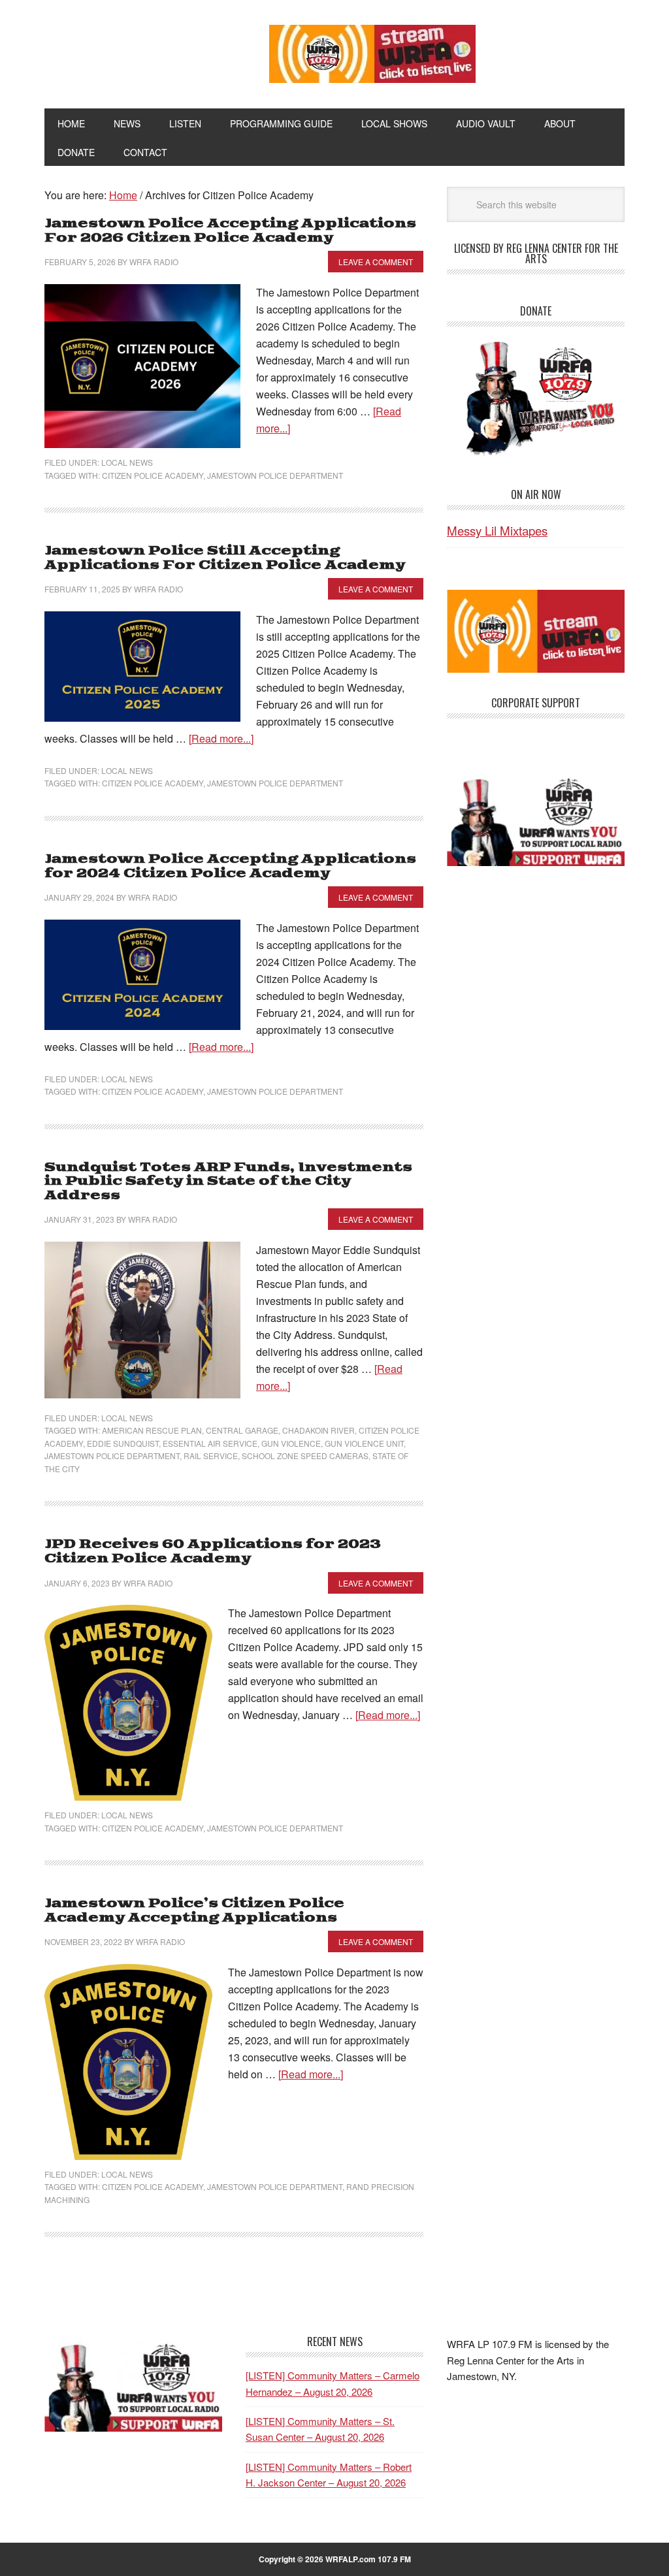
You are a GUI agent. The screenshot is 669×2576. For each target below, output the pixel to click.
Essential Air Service (210, 1443)
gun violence (291, 1443)
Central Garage (242, 1430)
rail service (211, 1456)
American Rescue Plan (152, 1430)
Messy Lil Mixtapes (497, 530)
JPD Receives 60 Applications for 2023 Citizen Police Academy (213, 1552)
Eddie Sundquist (123, 1443)
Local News (127, 462)
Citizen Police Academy (153, 475)
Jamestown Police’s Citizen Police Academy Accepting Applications (194, 1911)
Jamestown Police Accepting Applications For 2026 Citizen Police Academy (230, 231)
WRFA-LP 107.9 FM (133, 51)
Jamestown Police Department (275, 475)
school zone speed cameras (305, 1456)
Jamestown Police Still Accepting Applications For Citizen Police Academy (225, 558)
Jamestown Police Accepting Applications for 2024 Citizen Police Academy (230, 866)
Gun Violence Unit (364, 1443)
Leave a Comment (376, 262)
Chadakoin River (318, 1430)
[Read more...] (221, 738)
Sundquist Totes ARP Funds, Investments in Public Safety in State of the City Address (228, 1182)
